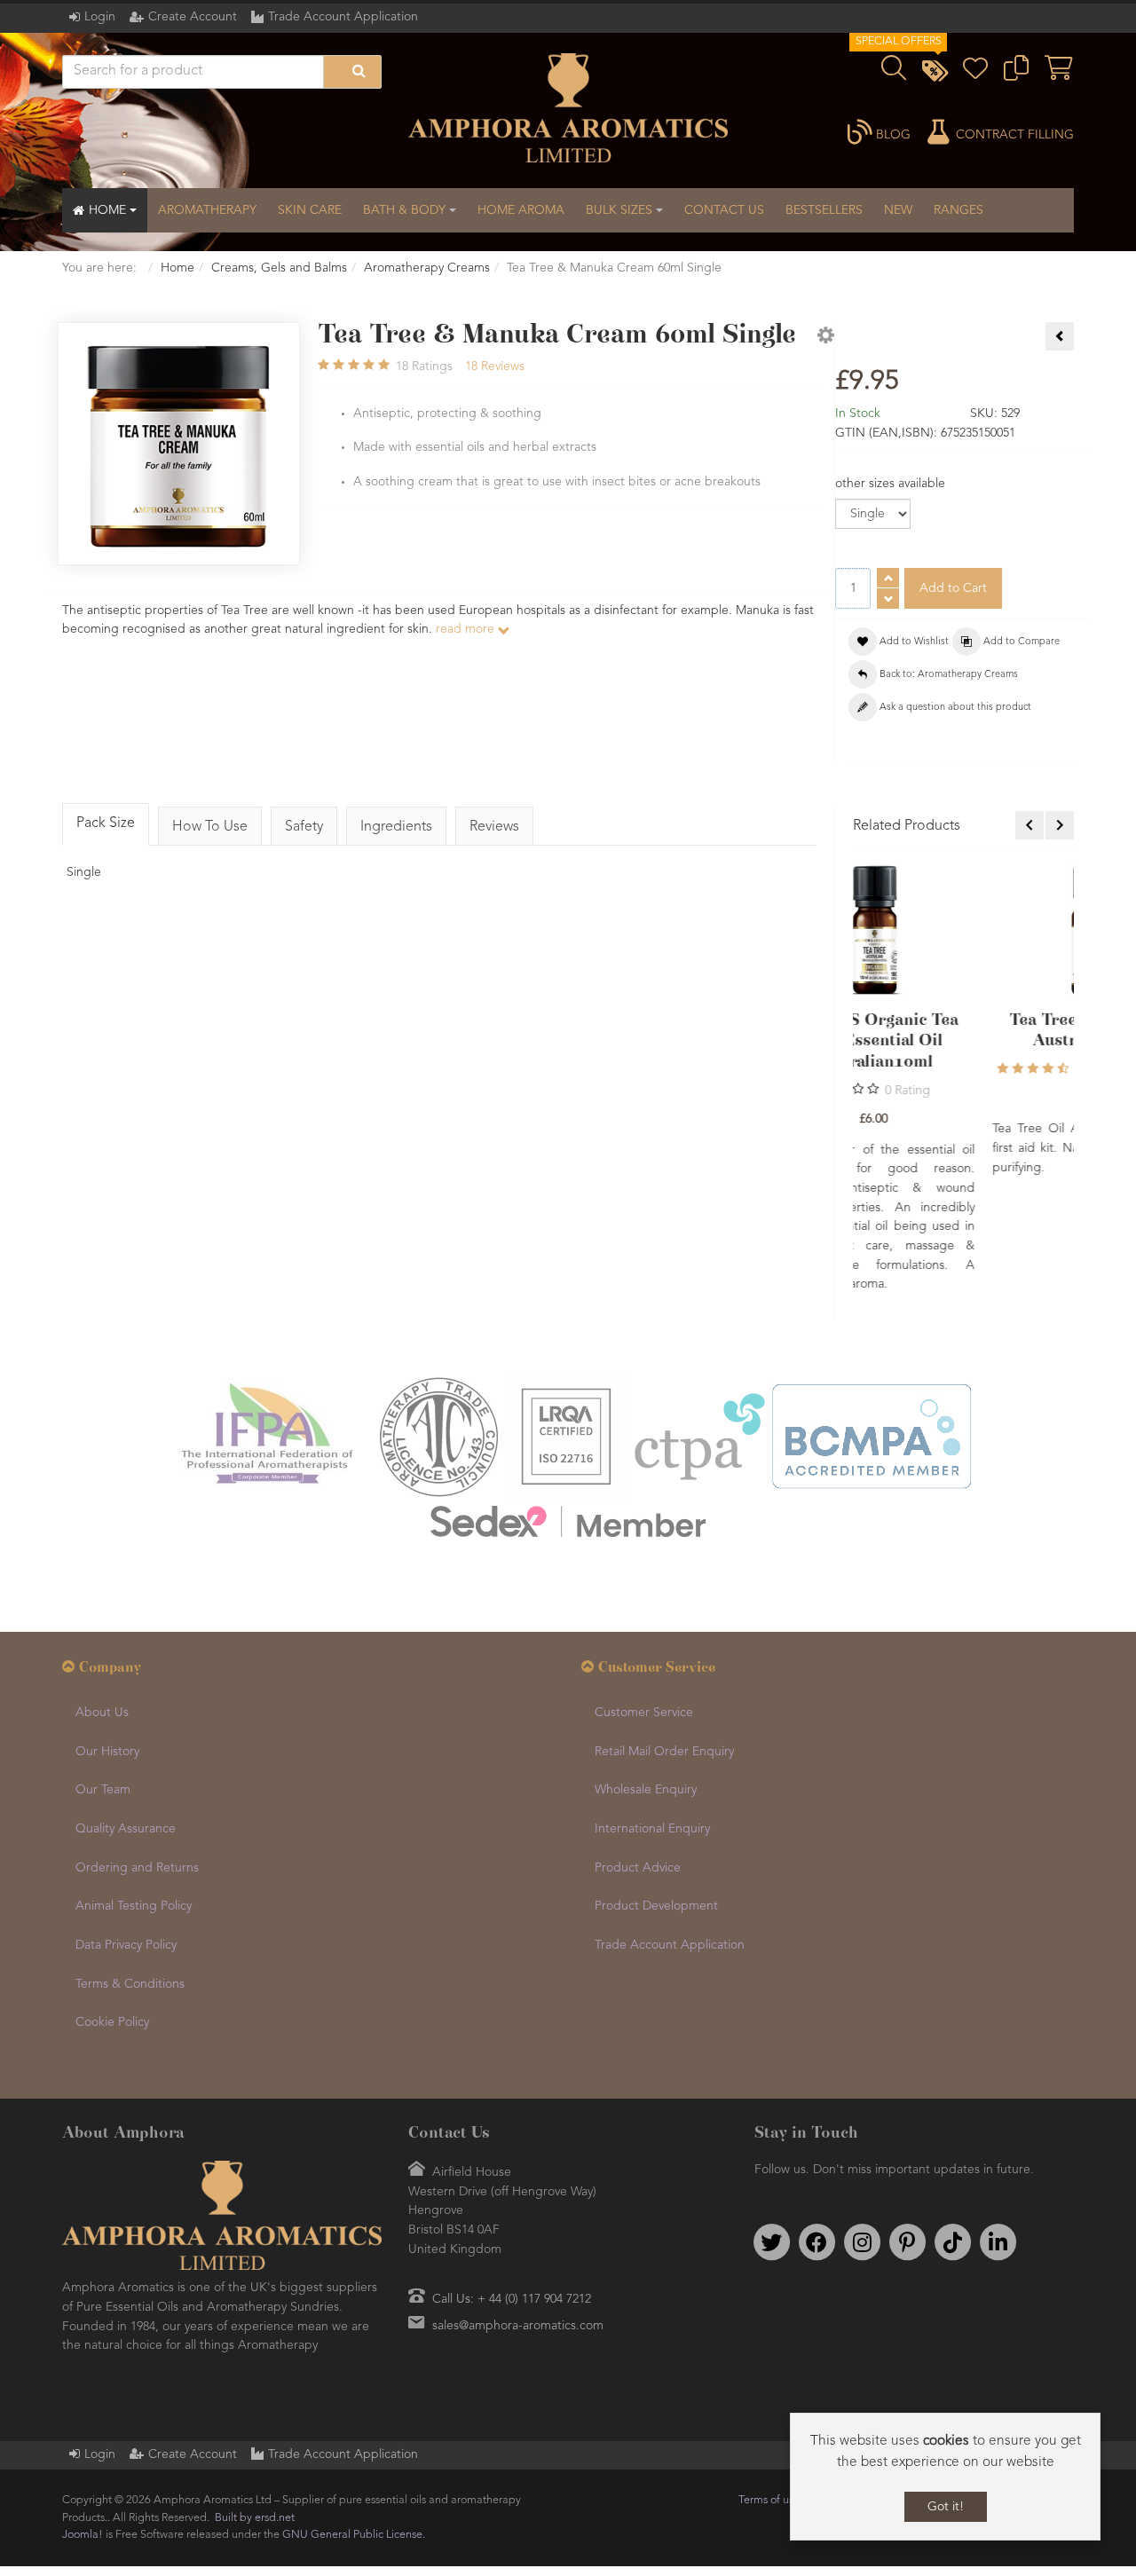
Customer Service (644, 1605)
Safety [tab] (304, 827)
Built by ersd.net (255, 2411)
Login (100, 17)
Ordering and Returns (137, 1761)
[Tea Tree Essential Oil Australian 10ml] (964, 930)
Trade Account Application (343, 17)
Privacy (826, 2393)
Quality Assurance (126, 1721)
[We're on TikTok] (952, 2135)
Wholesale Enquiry (646, 1682)
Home (177, 268)
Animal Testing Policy (134, 1799)
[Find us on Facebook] (816, 2135)
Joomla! (83, 2427)
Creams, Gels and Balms (279, 268)
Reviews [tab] (494, 827)
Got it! (946, 2507)
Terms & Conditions (130, 1877)
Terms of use (769, 2393)
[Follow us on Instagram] (862, 2135)
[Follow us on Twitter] (771, 2135)
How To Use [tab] (210, 827)
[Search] (352, 72)
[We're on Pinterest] (907, 2135)
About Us (102, 1605)
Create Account (193, 17)
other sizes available (890, 484)
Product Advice (638, 1761)
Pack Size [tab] (106, 823)
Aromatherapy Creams (427, 268)
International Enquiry (652, 1721)
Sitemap (1049, 2393)
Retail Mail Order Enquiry (664, 1644)
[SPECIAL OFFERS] (935, 74)
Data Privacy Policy (126, 1838)
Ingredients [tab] (396, 827)
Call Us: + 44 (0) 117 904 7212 (512, 2192)
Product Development (656, 1799)
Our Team (103, 1682)
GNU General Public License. (354, 2427)
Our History (107, 1644)
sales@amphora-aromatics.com (518, 2218)
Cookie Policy (112, 1915)
